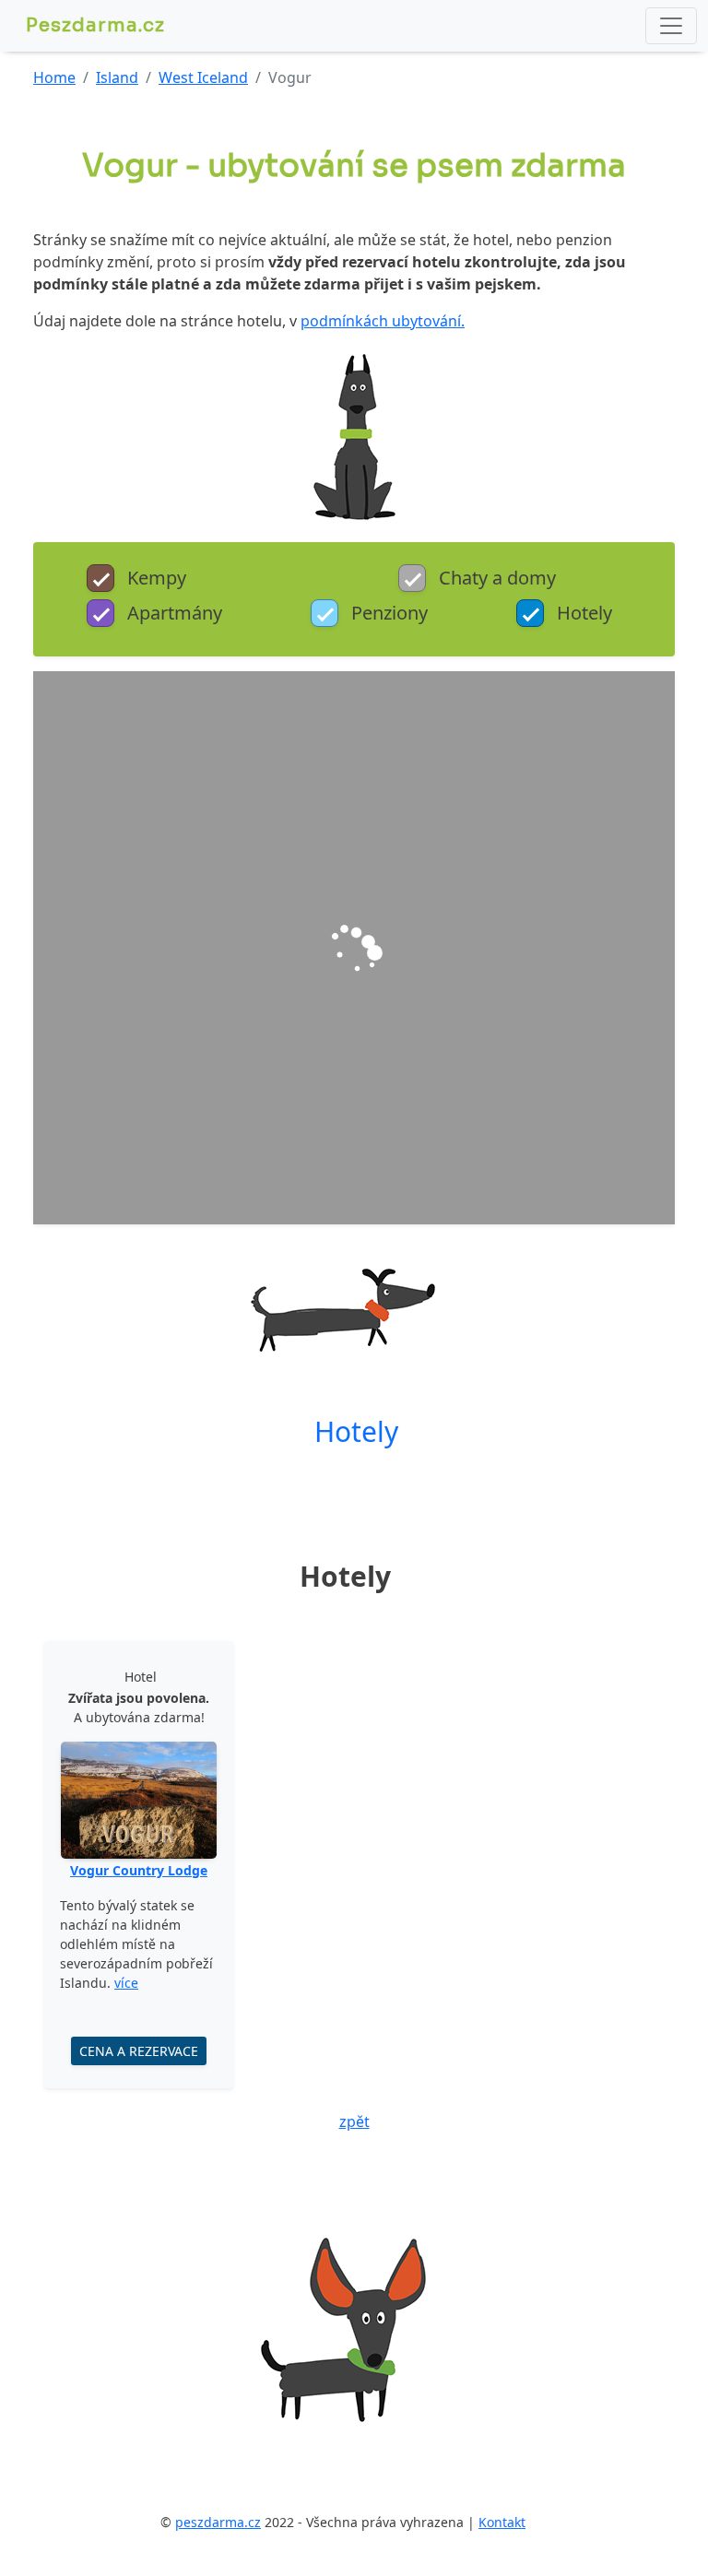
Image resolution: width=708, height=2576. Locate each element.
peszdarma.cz (218, 2522)
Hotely (356, 1431)
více (126, 1983)
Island (117, 77)
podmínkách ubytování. (383, 321)
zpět (354, 2121)
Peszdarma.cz (95, 25)
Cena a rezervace (139, 2051)
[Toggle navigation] (671, 26)
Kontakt (502, 2522)
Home (54, 77)
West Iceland (203, 77)
